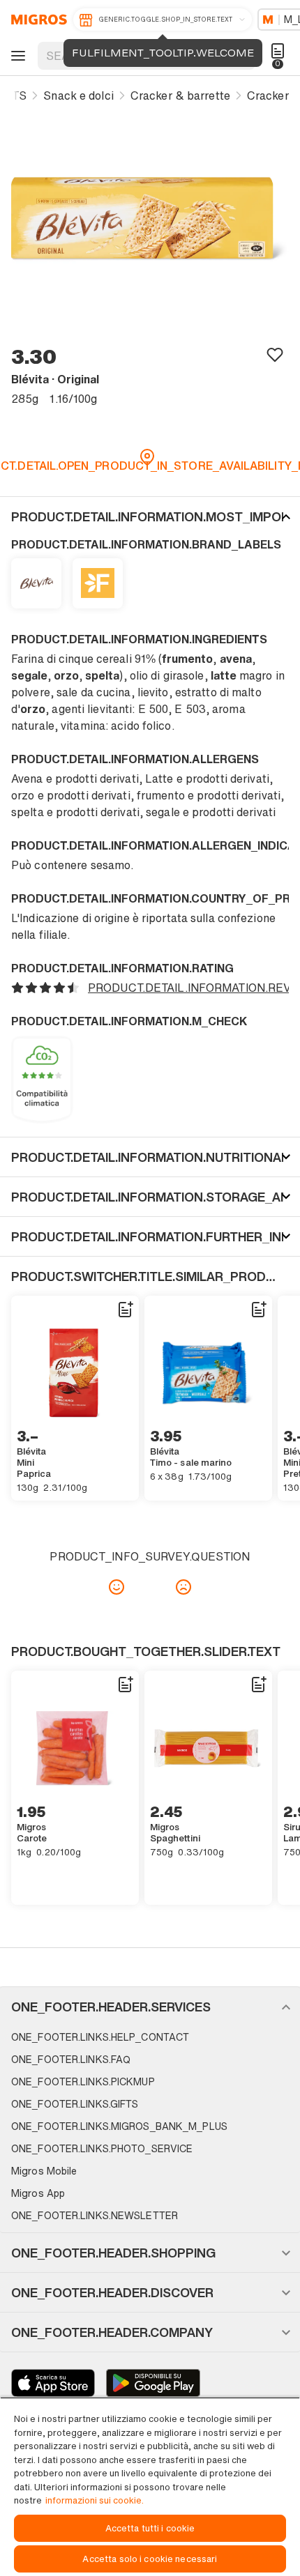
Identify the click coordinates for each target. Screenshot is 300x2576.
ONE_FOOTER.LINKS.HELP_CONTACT (100, 2037)
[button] (150, 516)
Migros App (38, 2193)
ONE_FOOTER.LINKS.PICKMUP (83, 2081)
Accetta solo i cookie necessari (150, 2559)
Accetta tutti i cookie (150, 2528)
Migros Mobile (44, 2171)
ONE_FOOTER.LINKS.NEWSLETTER (95, 2215)
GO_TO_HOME (37, 20)
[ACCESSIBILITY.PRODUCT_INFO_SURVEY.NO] (183, 1587)
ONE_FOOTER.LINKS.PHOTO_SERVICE (102, 2148)
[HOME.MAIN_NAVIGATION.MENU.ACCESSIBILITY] (16, 56)
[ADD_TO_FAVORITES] (275, 354)
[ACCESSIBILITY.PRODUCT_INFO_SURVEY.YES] (117, 1587)
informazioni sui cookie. (95, 2500)
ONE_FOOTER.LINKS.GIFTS (75, 2104)
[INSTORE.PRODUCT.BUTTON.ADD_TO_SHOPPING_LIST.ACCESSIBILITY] (125, 1310)
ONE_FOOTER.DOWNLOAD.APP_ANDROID (153, 2383)
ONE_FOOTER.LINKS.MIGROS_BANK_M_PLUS (119, 2126)
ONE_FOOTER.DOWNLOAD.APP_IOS (53, 2383)
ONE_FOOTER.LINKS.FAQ (71, 2059)
